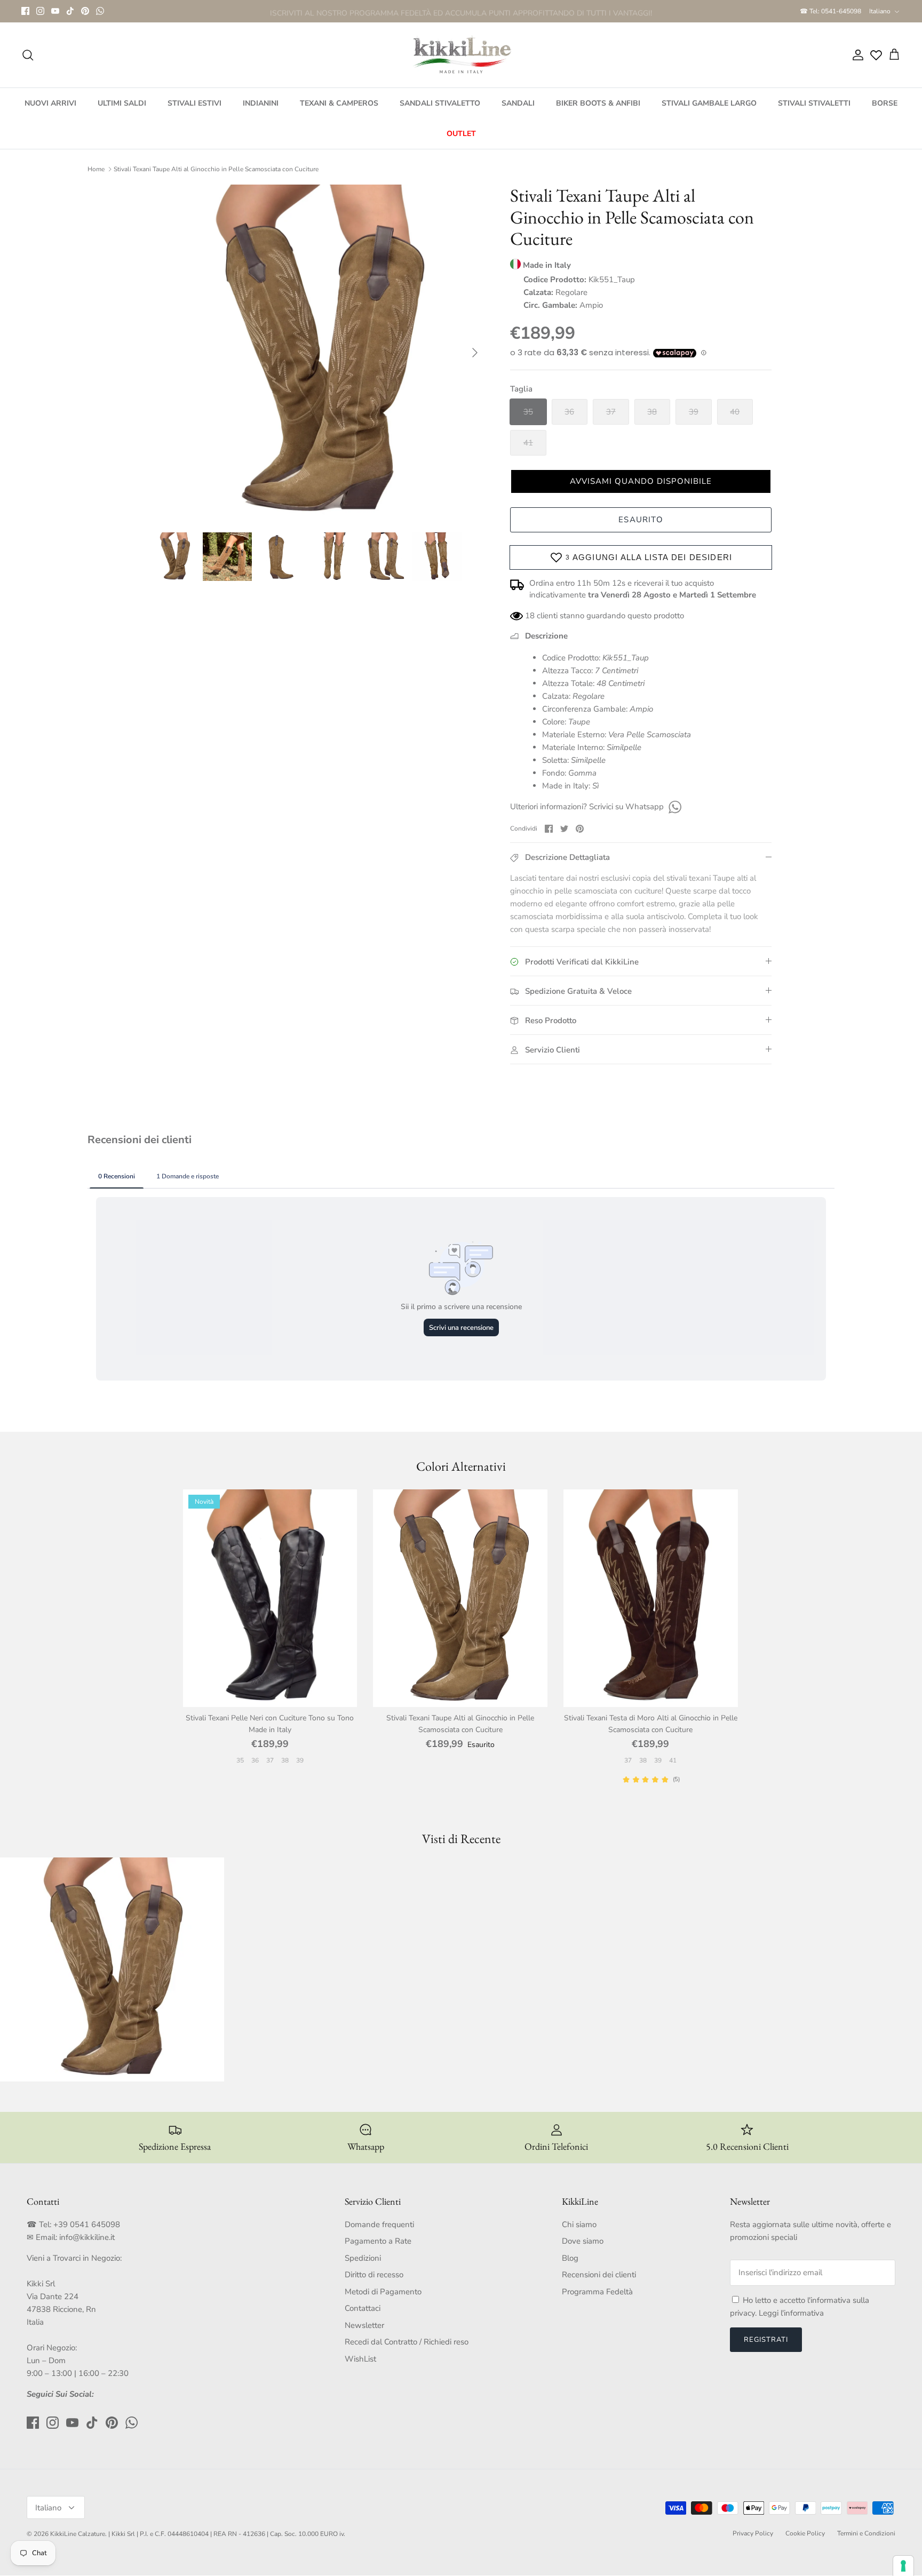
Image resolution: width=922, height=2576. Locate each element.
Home (96, 169)
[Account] (856, 55)
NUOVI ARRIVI (50, 103)
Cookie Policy (805, 2533)
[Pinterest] (85, 11)
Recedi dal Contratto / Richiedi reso (407, 2342)
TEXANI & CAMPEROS (339, 103)
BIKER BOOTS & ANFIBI (598, 103)
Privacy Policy (753, 2533)
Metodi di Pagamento (383, 2292)
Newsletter (364, 2325)
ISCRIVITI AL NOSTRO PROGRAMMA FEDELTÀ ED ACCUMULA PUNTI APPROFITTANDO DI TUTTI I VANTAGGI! (461, 11)
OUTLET (461, 134)
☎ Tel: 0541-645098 (830, 11)
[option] (319, 353)
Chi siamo (579, 2224)
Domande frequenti (379, 2224)
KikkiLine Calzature (78, 2534)
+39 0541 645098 (87, 2224)
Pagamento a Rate (378, 2241)
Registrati (766, 2340)
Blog (570, 2258)
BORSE (885, 103)
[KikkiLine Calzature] (461, 55)
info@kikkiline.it (87, 2237)
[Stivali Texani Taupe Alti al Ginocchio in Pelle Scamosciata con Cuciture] (460, 1598)
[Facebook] (25, 11)
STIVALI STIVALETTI (814, 103)
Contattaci (363, 2308)
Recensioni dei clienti (599, 2275)
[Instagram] (40, 11)
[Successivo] (475, 353)
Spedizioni (363, 2258)
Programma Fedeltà (597, 2292)
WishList (360, 2359)
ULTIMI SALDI (122, 103)
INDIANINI (261, 103)
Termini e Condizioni (866, 2533)
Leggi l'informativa (791, 2313)
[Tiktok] (70, 11)
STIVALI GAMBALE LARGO (709, 103)
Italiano (880, 11)
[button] (641, 481)
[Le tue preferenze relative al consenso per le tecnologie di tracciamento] (903, 2566)
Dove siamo (583, 2241)
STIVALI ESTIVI (194, 103)
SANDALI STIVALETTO (440, 103)
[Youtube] (55, 11)
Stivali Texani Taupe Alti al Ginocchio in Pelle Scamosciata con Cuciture (216, 169)
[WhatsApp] (100, 11)
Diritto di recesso (374, 2275)
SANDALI (518, 103)
